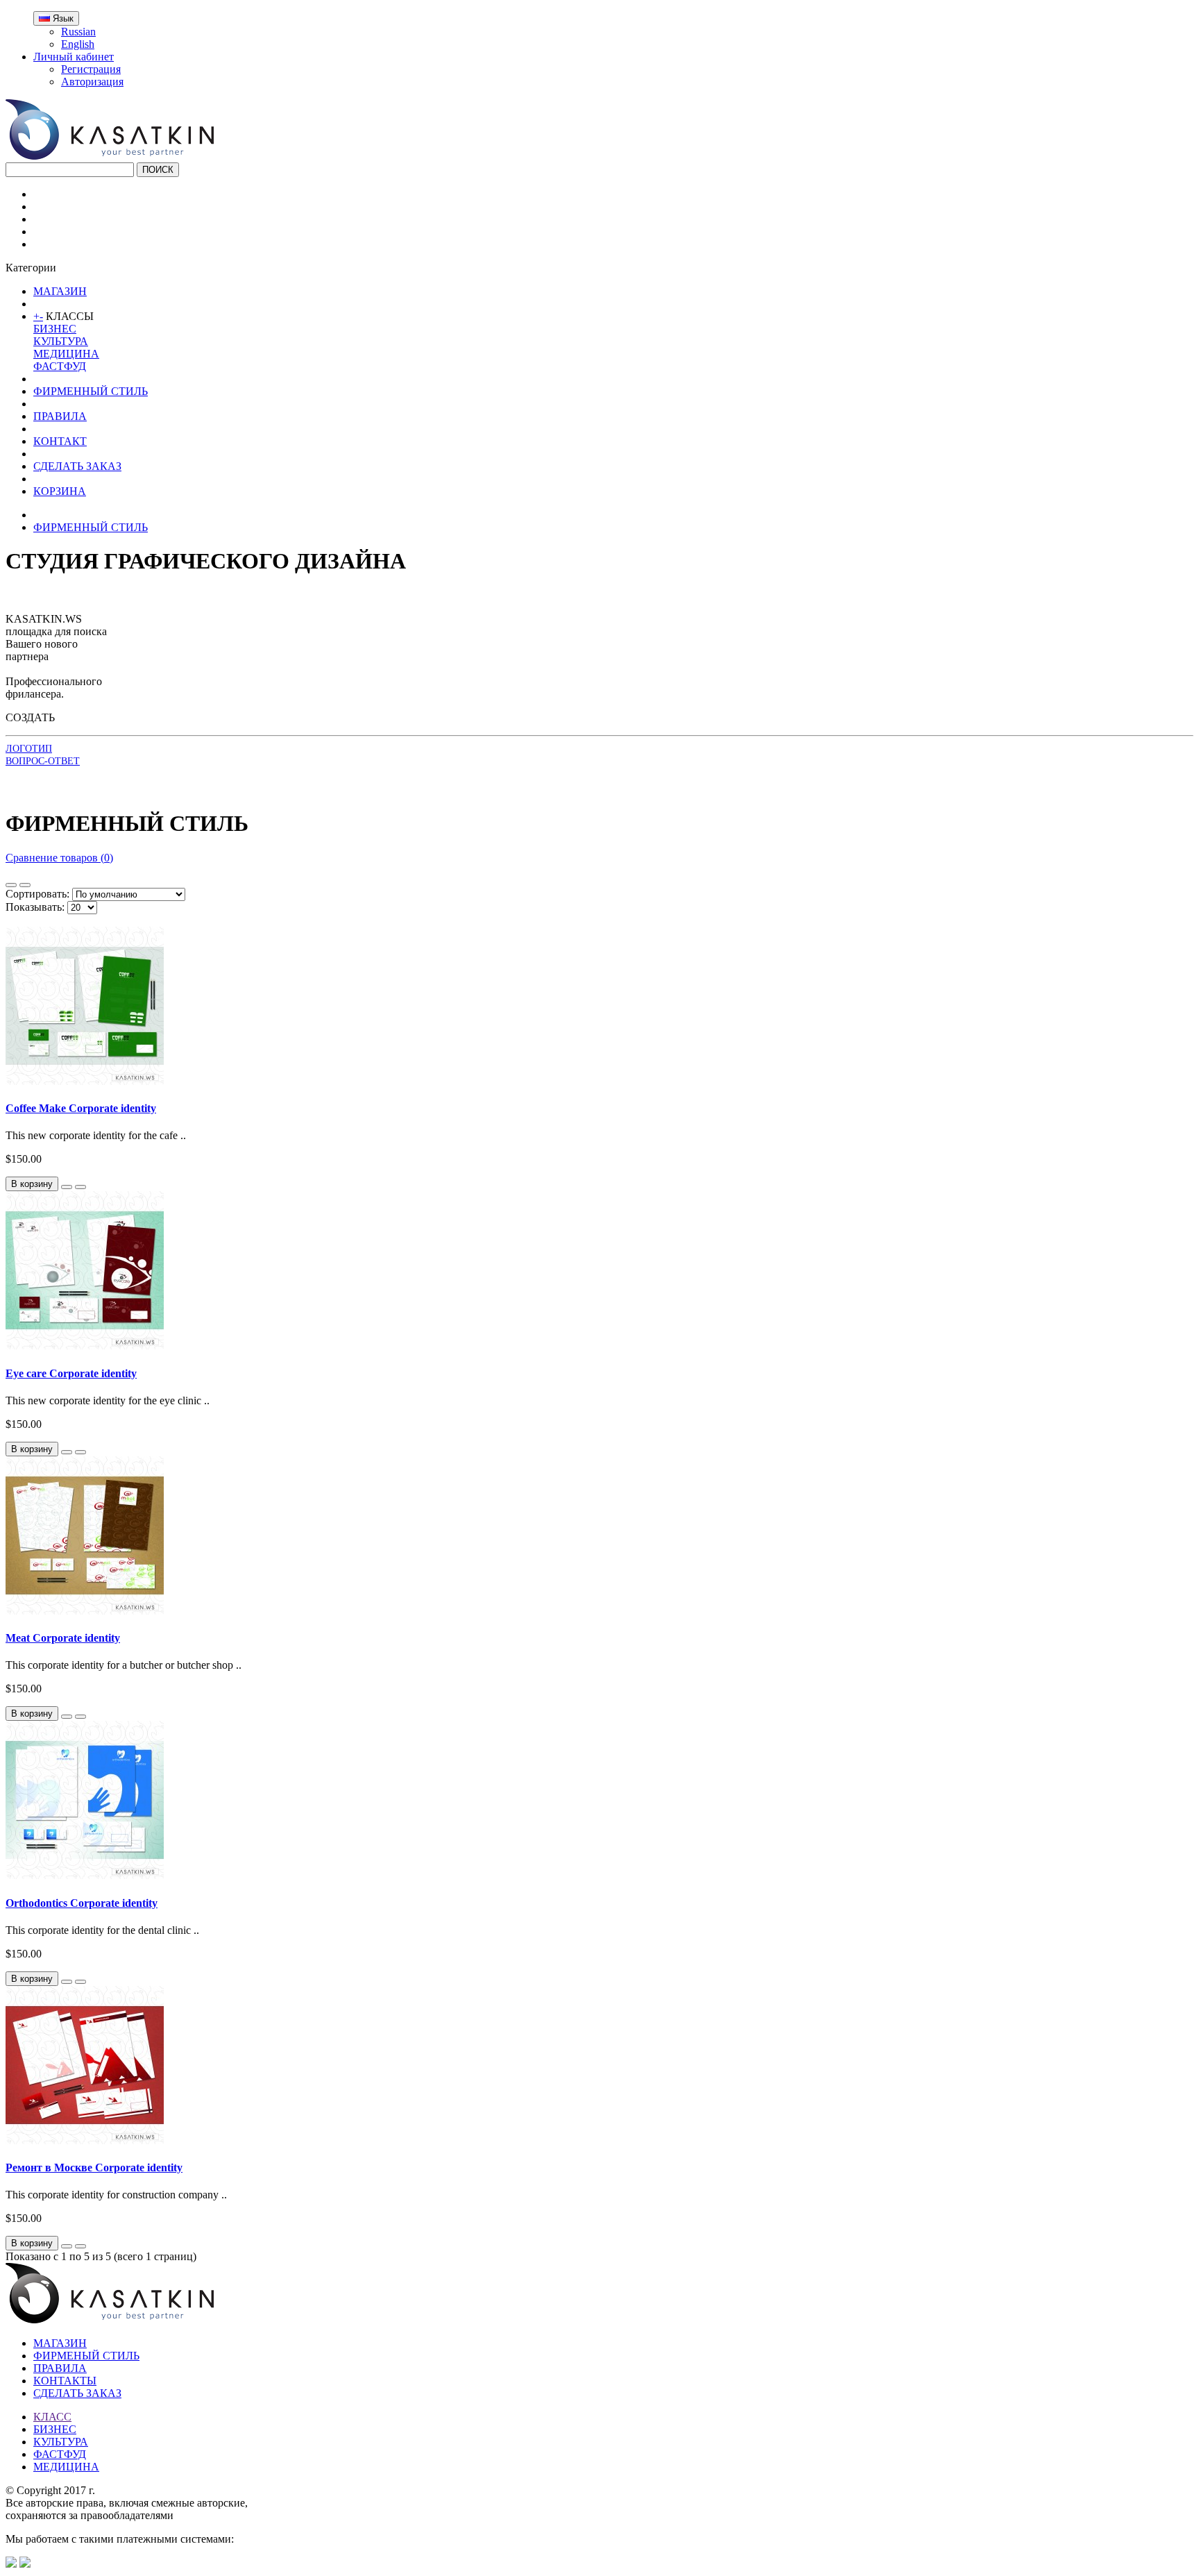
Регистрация (91, 69)
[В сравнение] (80, 1187)
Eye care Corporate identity (71, 1373)
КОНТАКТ (60, 441)
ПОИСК (158, 170)
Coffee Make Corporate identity (81, 1108)
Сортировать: (37, 894)
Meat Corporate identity (63, 1638)
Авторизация (92, 82)
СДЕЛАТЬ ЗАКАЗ (77, 466)
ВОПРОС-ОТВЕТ (43, 761)
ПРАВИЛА (60, 416)
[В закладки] (67, 1187)
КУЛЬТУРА (61, 341)
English (78, 44)
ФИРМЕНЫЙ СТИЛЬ (86, 2356)
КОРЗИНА (60, 491)
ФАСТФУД (60, 366)
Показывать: (35, 907)
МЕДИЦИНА (66, 354)
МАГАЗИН (60, 291)
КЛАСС (52, 2417)
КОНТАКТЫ (65, 2381)
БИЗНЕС (55, 329)
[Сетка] (25, 885)
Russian (78, 32)
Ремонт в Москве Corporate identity (94, 2167)
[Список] (11, 885)
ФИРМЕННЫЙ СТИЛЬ (91, 391)
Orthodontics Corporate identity (82, 1903)
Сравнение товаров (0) (59, 858)
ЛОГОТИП (29, 749)
